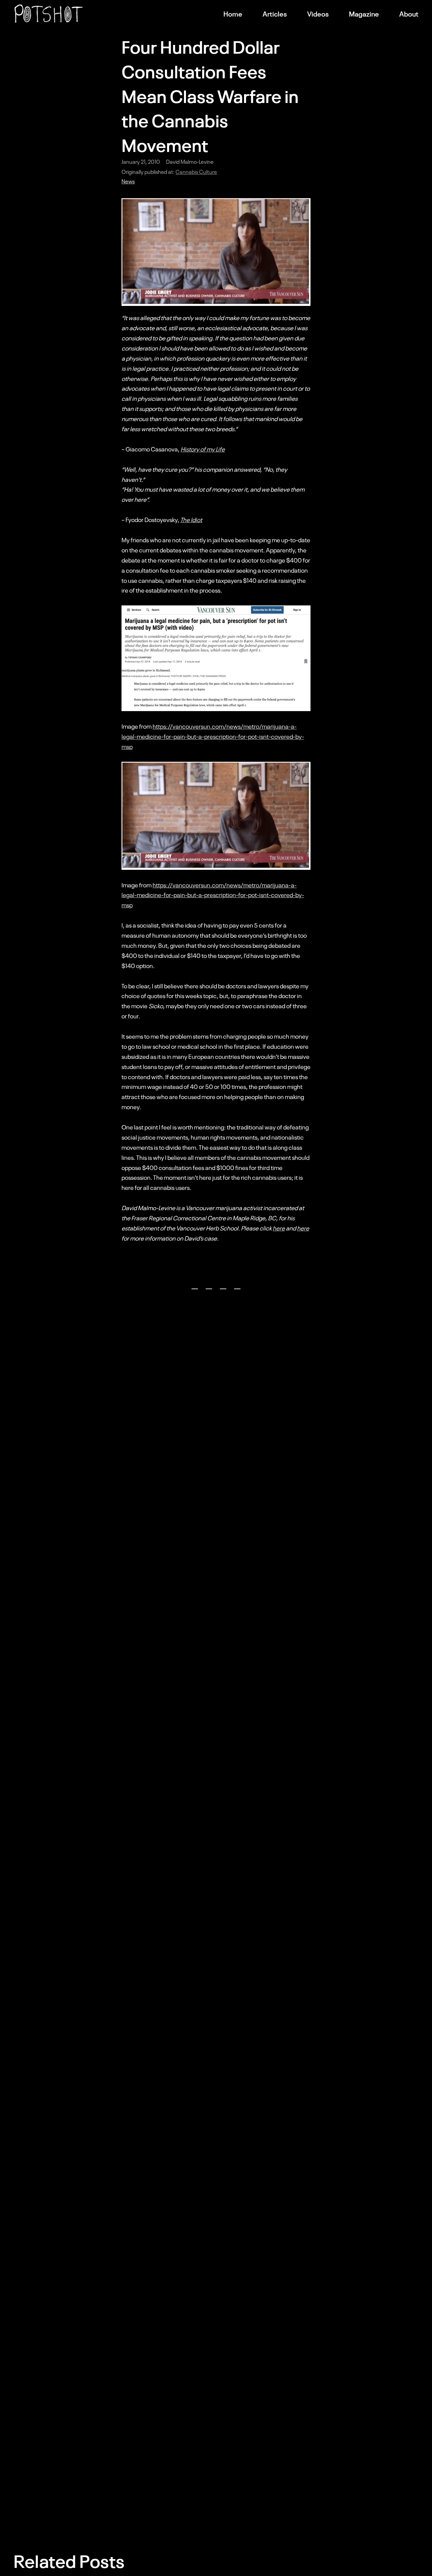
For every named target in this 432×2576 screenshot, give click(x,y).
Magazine (364, 14)
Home (233, 14)
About (409, 14)
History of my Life (203, 449)
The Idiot (191, 519)
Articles (275, 14)
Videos (318, 14)
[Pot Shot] (49, 14)
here (279, 1228)
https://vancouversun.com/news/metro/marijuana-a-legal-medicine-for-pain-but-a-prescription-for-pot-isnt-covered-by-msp (213, 736)
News (128, 181)
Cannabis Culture (196, 172)
